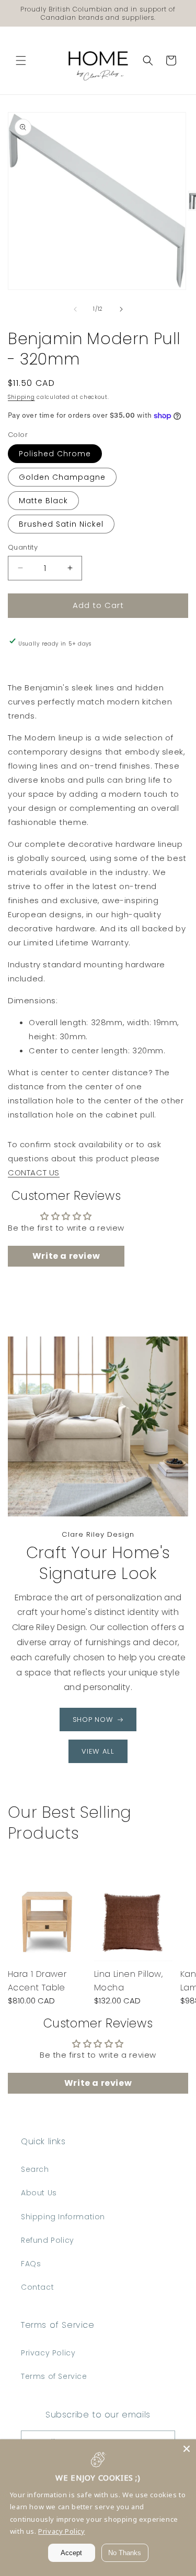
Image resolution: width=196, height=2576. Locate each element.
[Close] (187, 2449)
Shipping (21, 397)
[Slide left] (75, 309)
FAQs (31, 2264)
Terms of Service (54, 2376)
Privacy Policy (48, 2353)
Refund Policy (48, 2240)
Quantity (23, 547)
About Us (39, 2193)
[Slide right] (121, 309)
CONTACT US (34, 1172)
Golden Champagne (62, 477)
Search (35, 2169)
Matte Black (43, 501)
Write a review (66, 1256)
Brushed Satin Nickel (61, 524)
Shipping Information (63, 2217)
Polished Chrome (55, 454)
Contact (37, 2287)
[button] (21, 60)
